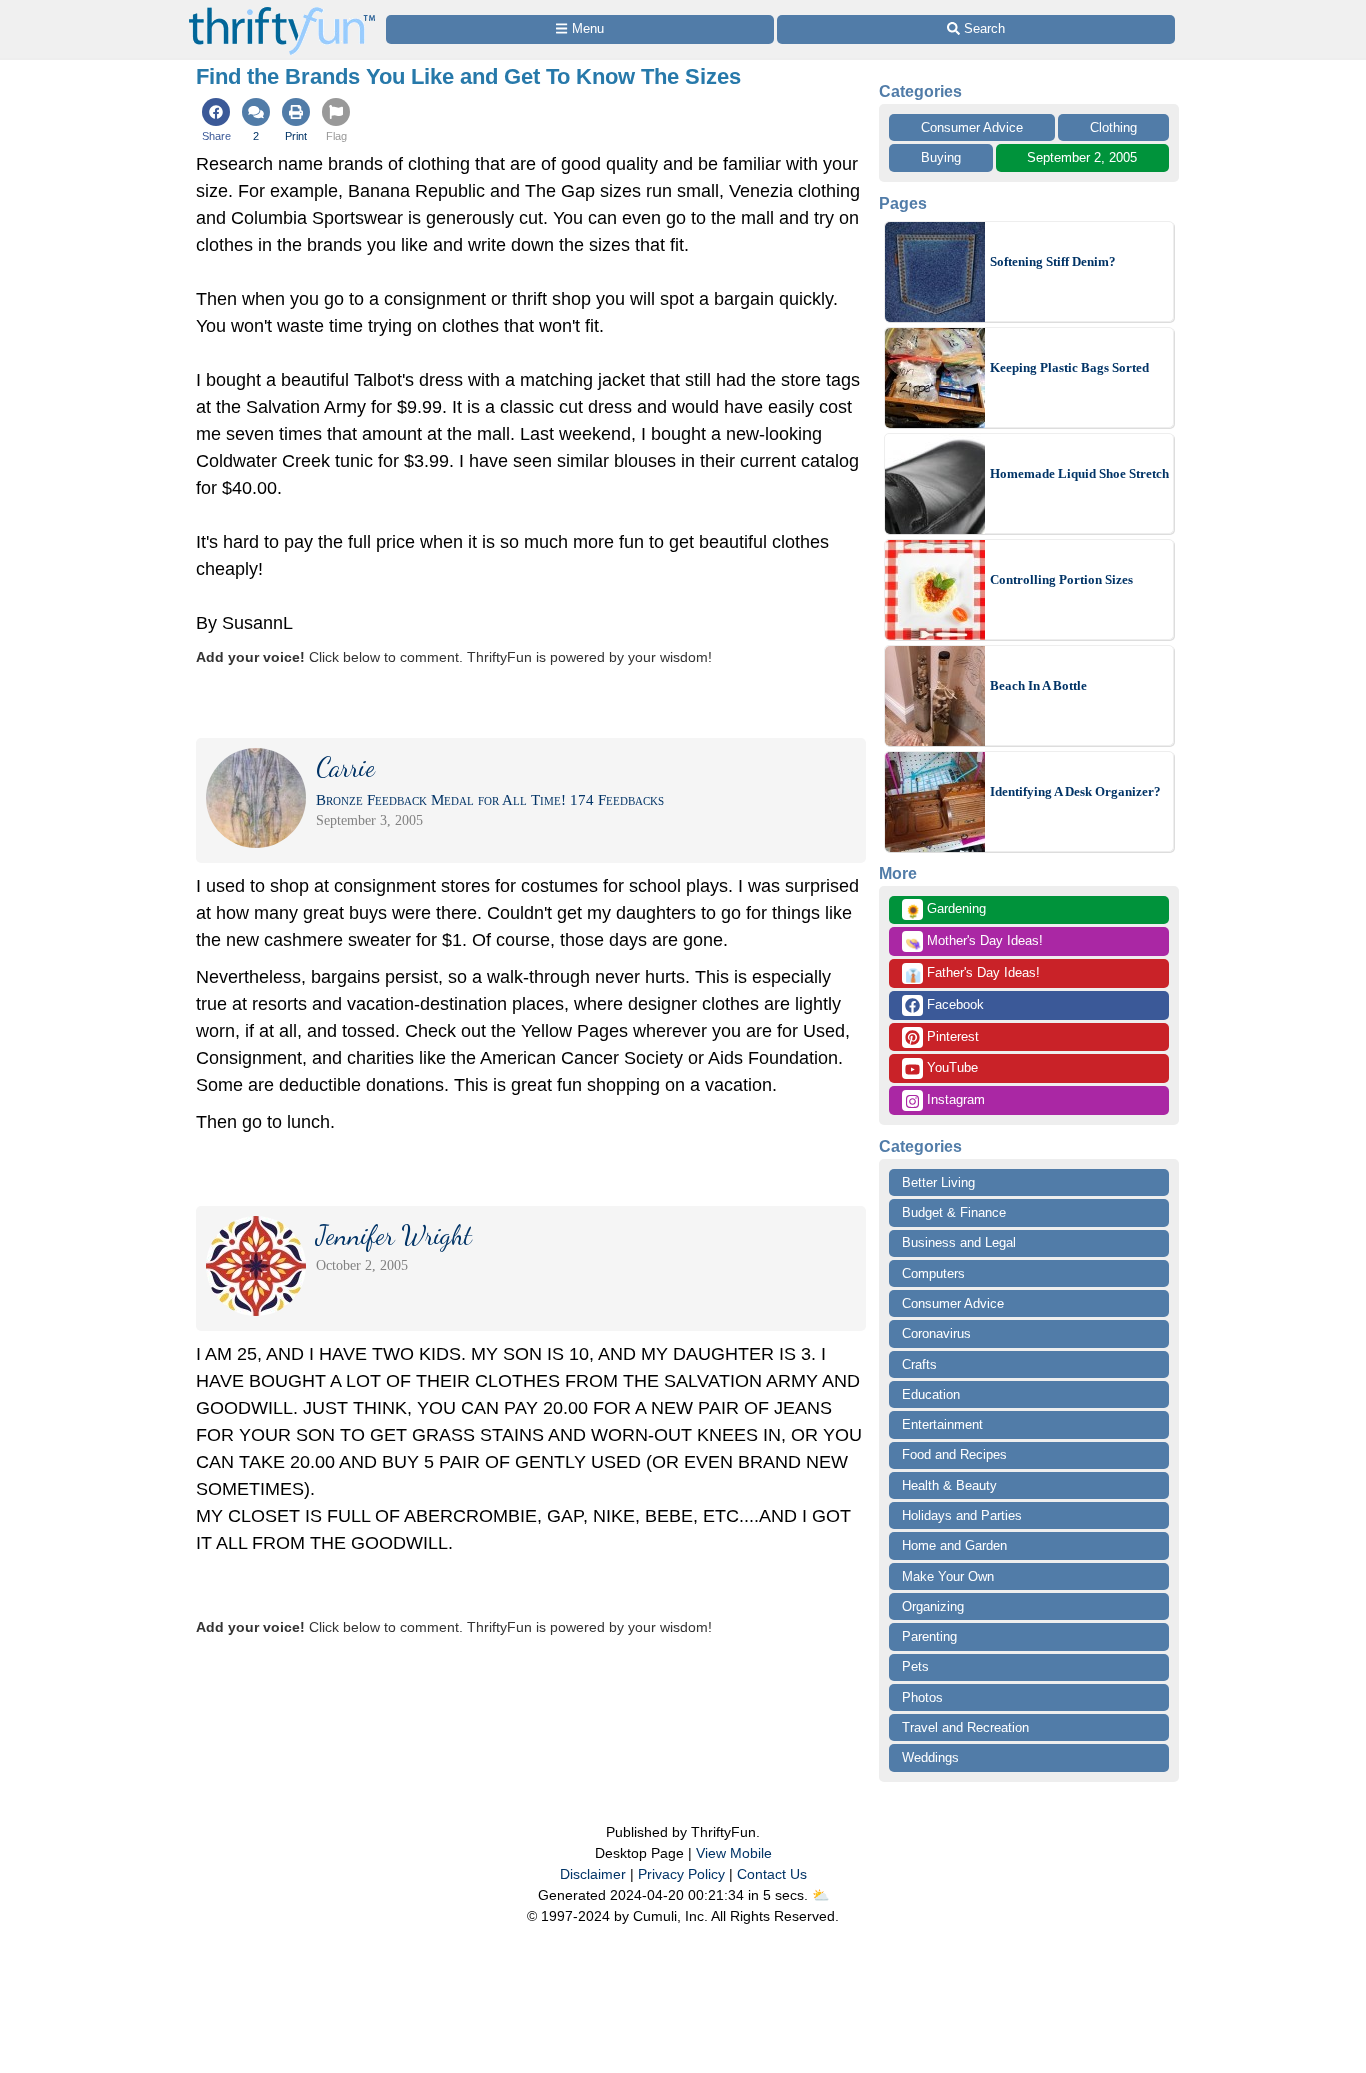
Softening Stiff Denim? (1053, 261)
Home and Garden (954, 1545)
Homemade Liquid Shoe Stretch (1079, 473)
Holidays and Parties (962, 1515)
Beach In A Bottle (1038, 685)
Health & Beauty (949, 1485)
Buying (941, 157)
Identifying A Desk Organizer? (1075, 791)
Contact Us (772, 1874)
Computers (933, 1273)
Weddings (930, 1757)
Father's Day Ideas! (972, 974)
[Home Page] (282, 11)
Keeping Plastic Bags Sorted (1069, 367)
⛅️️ (820, 1895)
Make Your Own (948, 1576)
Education (931, 1394)
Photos (922, 1697)
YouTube (950, 1067)
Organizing (933, 1606)
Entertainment (942, 1424)
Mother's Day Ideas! (974, 942)
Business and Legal (959, 1242)
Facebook (953, 1004)
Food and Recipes (954, 1454)
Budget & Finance (954, 1212)
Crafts (919, 1364)
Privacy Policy (681, 1874)
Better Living (938, 1182)
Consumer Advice (972, 127)
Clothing (1113, 127)
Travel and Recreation (965, 1727)
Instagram (954, 1099)
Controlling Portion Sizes (1061, 579)
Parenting (929, 1636)
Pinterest (951, 1036)
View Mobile (734, 1853)
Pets (915, 1666)
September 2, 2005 (1082, 157)
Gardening (945, 910)
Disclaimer (593, 1874)
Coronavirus (936, 1333)
